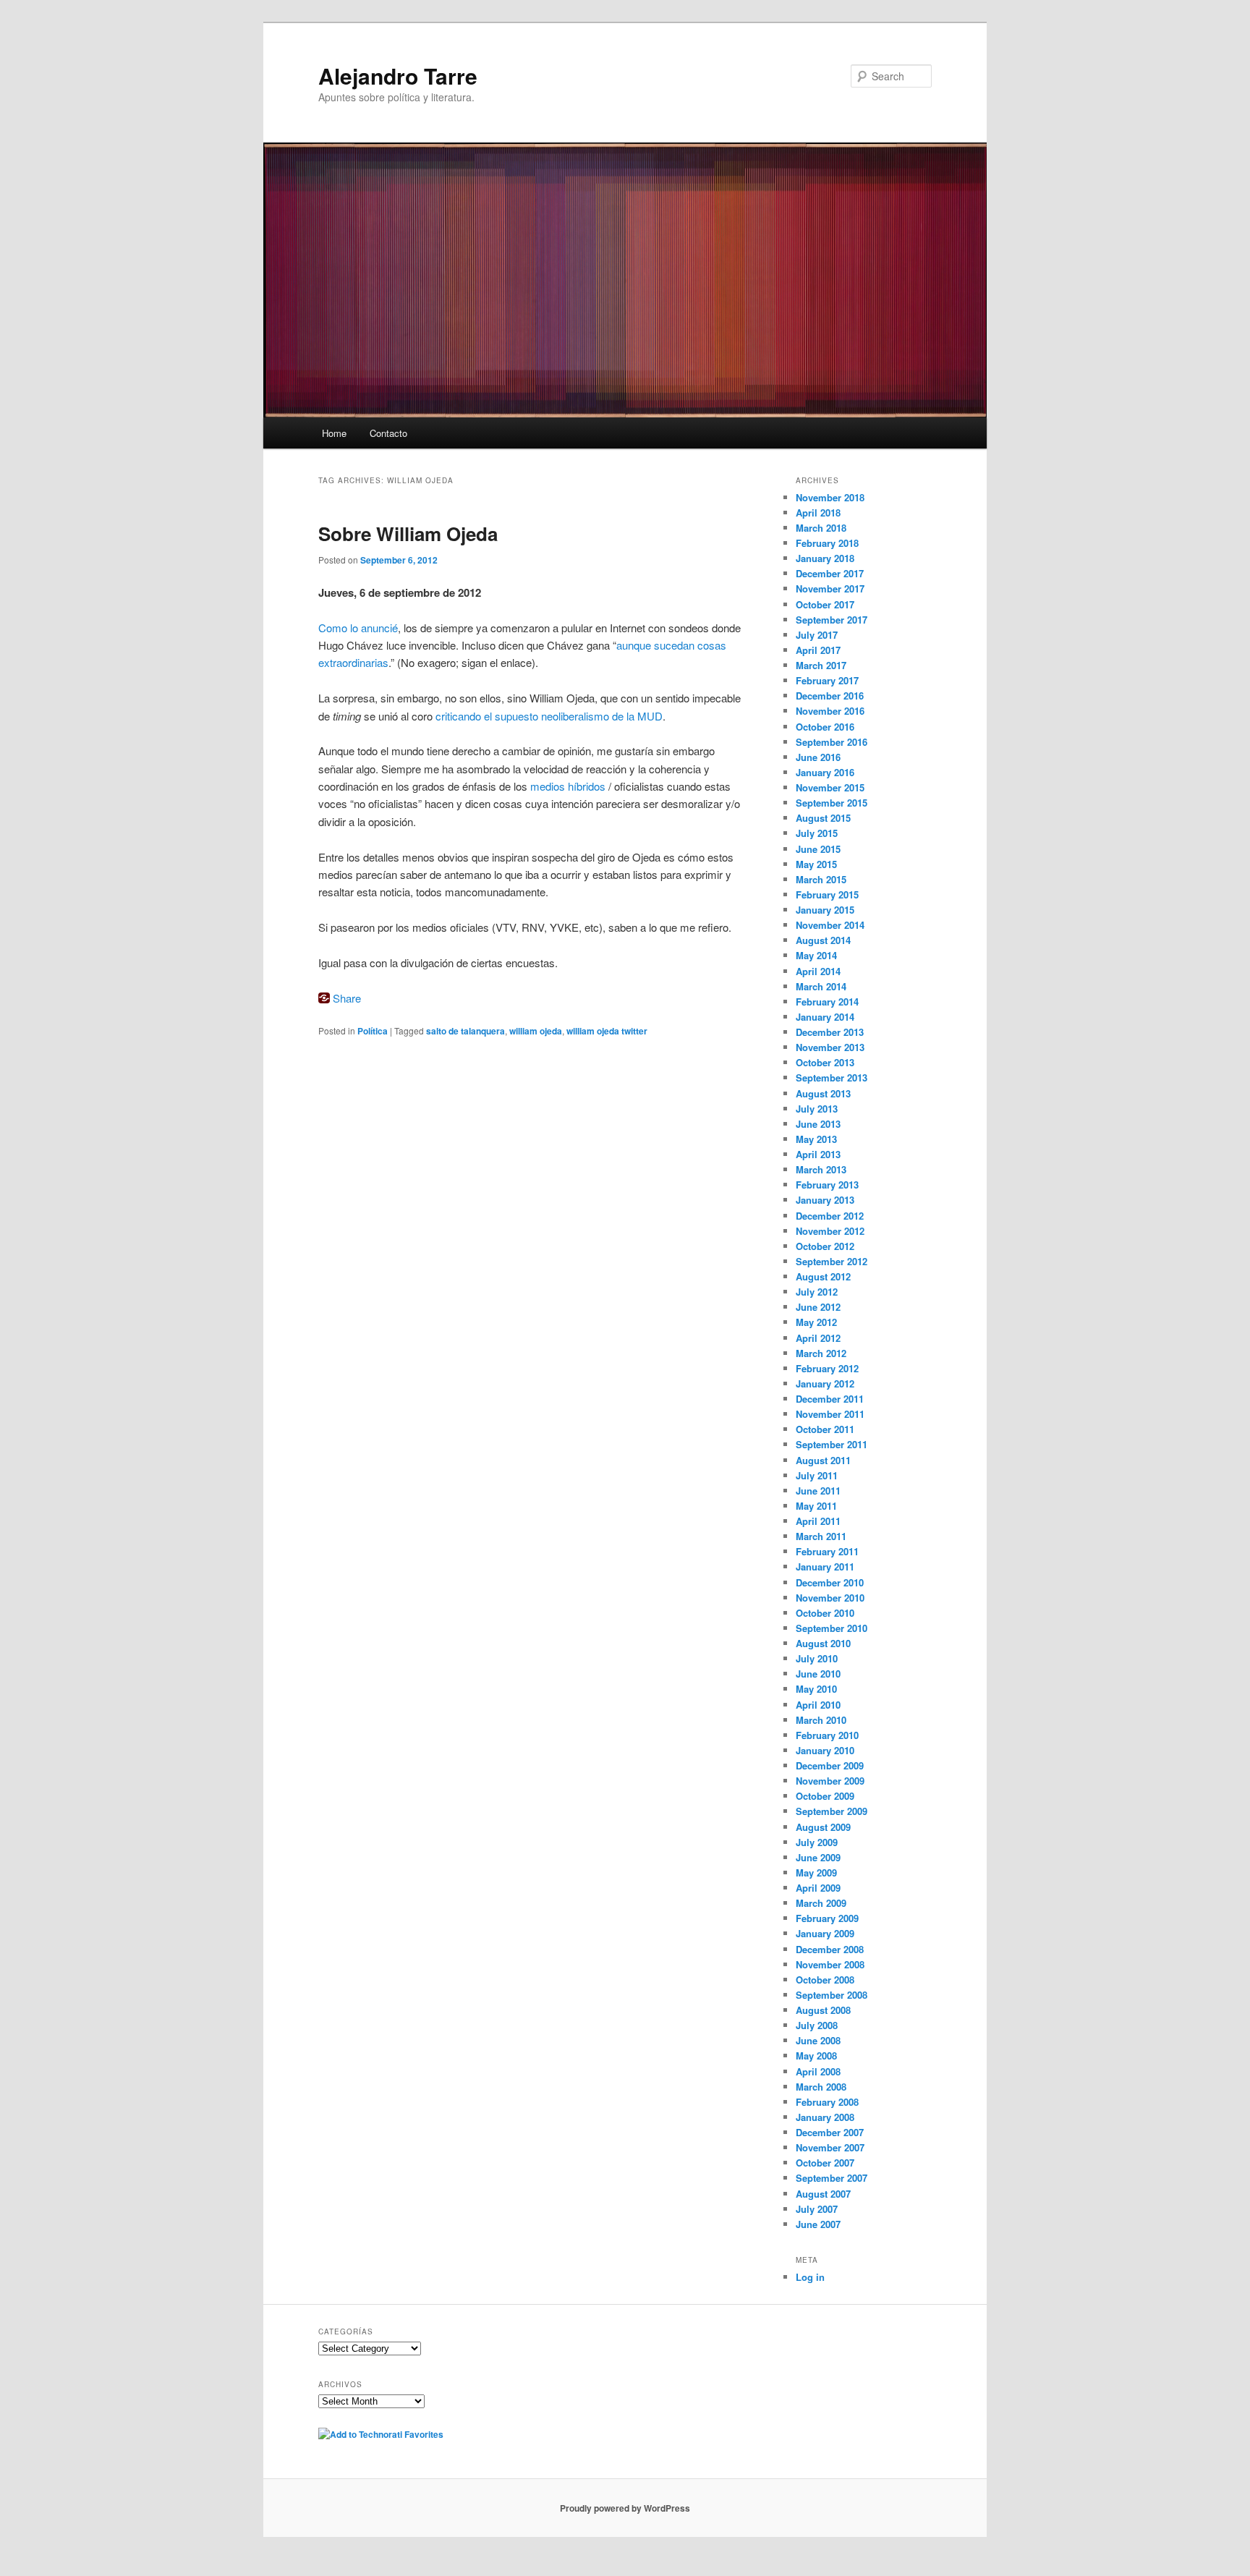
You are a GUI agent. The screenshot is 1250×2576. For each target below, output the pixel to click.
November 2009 (830, 1781)
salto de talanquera (465, 1031)
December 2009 (830, 1765)
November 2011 (830, 1414)
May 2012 (816, 1322)
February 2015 (827, 894)
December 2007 (830, 2132)
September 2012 (832, 1261)
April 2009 (818, 1888)
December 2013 (830, 1032)
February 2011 (827, 1551)
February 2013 (827, 1185)
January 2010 (825, 1750)
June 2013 (818, 1124)
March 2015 (821, 879)
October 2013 (825, 1062)
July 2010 (817, 1658)
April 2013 (818, 1154)
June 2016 (818, 757)
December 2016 (830, 696)
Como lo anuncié (358, 628)
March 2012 (821, 1353)
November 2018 (830, 497)
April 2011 (818, 1521)
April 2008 (818, 2071)
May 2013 (816, 1139)
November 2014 (830, 925)
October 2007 (825, 2163)
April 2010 (818, 1705)
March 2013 (821, 1169)
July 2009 (817, 1842)
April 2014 (818, 971)
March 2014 (821, 986)
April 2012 (818, 1338)
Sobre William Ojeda (408, 534)
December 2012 (830, 1216)
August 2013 (823, 1093)
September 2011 (832, 1444)
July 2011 (817, 1475)
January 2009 (825, 1933)
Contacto (388, 433)
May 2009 (816, 1873)
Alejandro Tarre (398, 76)
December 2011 (830, 1399)
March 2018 (821, 528)
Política (373, 1031)
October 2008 (825, 1980)
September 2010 (832, 1628)
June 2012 (818, 1307)
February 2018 (827, 543)
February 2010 (827, 1735)
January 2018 (825, 558)
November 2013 (830, 1047)
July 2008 (817, 2025)
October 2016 (825, 727)
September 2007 (832, 2178)
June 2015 (818, 849)
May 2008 (816, 2056)
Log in (810, 2277)
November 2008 (830, 1964)
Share (347, 998)
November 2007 (830, 2147)
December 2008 (830, 1949)
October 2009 (825, 1796)
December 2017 (830, 573)
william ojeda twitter (607, 1031)
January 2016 (825, 772)
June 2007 (818, 2224)
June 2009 (818, 1857)
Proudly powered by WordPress (625, 2508)
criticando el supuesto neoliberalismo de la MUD (549, 716)
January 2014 (825, 1017)
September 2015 (832, 803)
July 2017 (817, 635)
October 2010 (825, 1613)
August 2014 (823, 940)
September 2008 (832, 1995)
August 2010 (823, 1643)
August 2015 (823, 818)
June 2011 (818, 1491)
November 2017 (830, 588)
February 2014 (827, 1002)
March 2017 (821, 665)
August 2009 (823, 1827)
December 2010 (830, 1582)
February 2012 (827, 1368)
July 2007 (817, 2209)
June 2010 (818, 1674)
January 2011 (825, 1567)
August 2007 (823, 2194)
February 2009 (827, 1918)
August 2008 (823, 2010)
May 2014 (816, 955)
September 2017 (832, 620)
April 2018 (818, 513)
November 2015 (830, 787)
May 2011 (816, 1506)
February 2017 (827, 680)
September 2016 (832, 742)
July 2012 (817, 1292)
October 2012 (825, 1246)
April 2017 (818, 650)
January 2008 (825, 2117)
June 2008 (818, 2040)
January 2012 (825, 1383)
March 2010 (821, 1720)
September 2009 (832, 1811)
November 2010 (830, 1598)
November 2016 (830, 711)
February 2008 (827, 2102)
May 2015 (816, 864)
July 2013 (817, 1109)
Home (334, 433)
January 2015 (825, 910)
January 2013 (825, 1200)
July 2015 (817, 833)
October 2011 (825, 1429)
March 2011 (821, 1536)
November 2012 (830, 1231)
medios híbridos (568, 786)
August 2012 (823, 1276)
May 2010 (816, 1689)
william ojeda (536, 1031)
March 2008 (821, 2087)
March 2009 (821, 1903)
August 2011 (823, 1460)
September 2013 (832, 1077)
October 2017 (825, 604)
